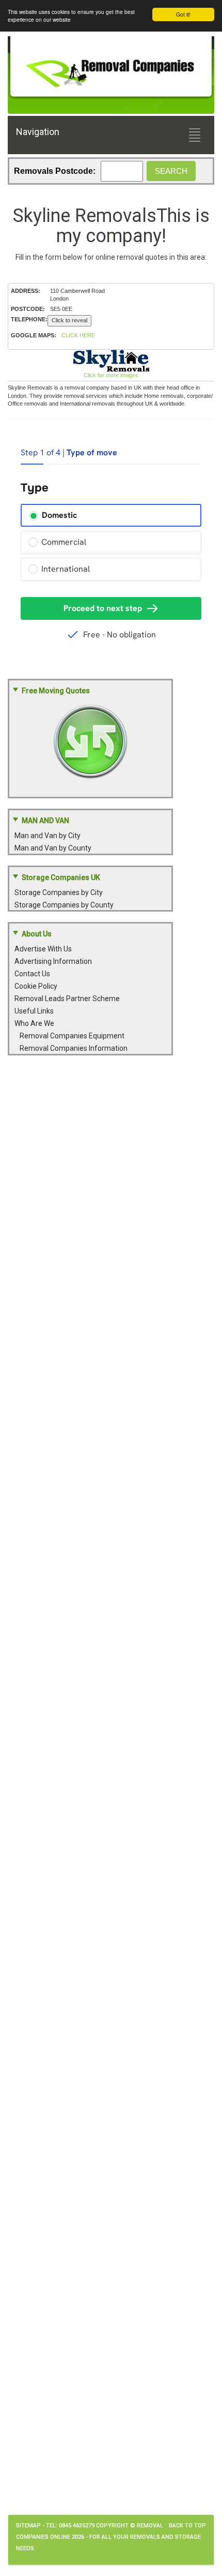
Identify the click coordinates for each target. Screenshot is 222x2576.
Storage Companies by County (64, 905)
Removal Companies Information (74, 1048)
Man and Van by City (47, 836)
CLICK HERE (78, 335)
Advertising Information (53, 961)
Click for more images (111, 375)
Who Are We (34, 1023)
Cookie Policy (36, 986)
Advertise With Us (43, 949)
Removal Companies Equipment (72, 1036)
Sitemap (28, 2526)
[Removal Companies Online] (111, 68)
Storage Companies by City (59, 892)
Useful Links (34, 1011)
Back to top (187, 2526)
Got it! (183, 14)
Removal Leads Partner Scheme (67, 999)
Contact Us (32, 974)
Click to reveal (69, 320)
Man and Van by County (53, 848)
